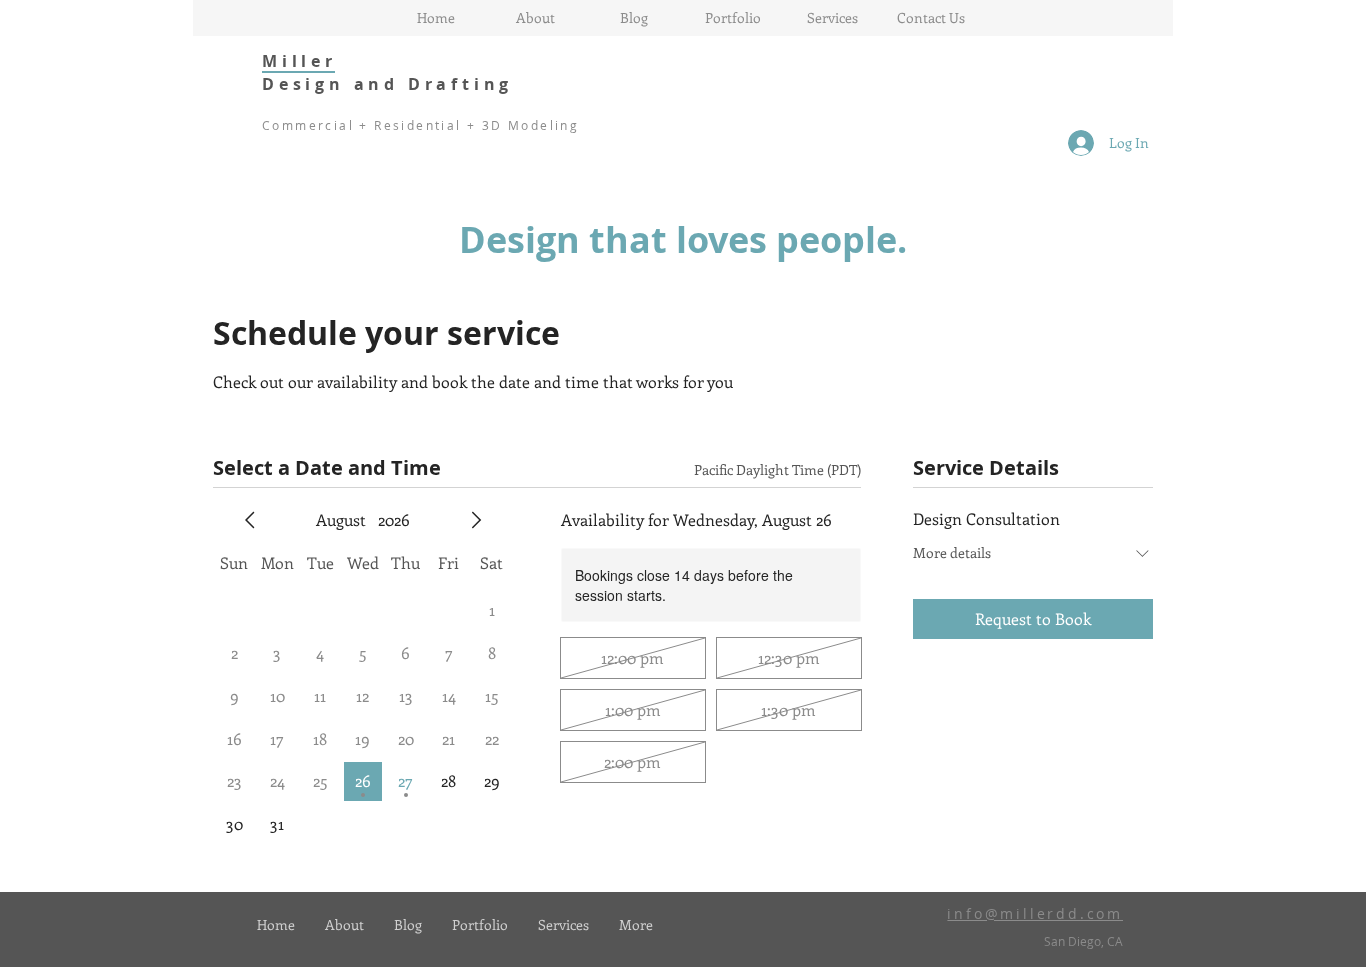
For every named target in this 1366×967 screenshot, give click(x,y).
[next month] (476, 520)
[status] (777, 469)
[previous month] (250, 520)
